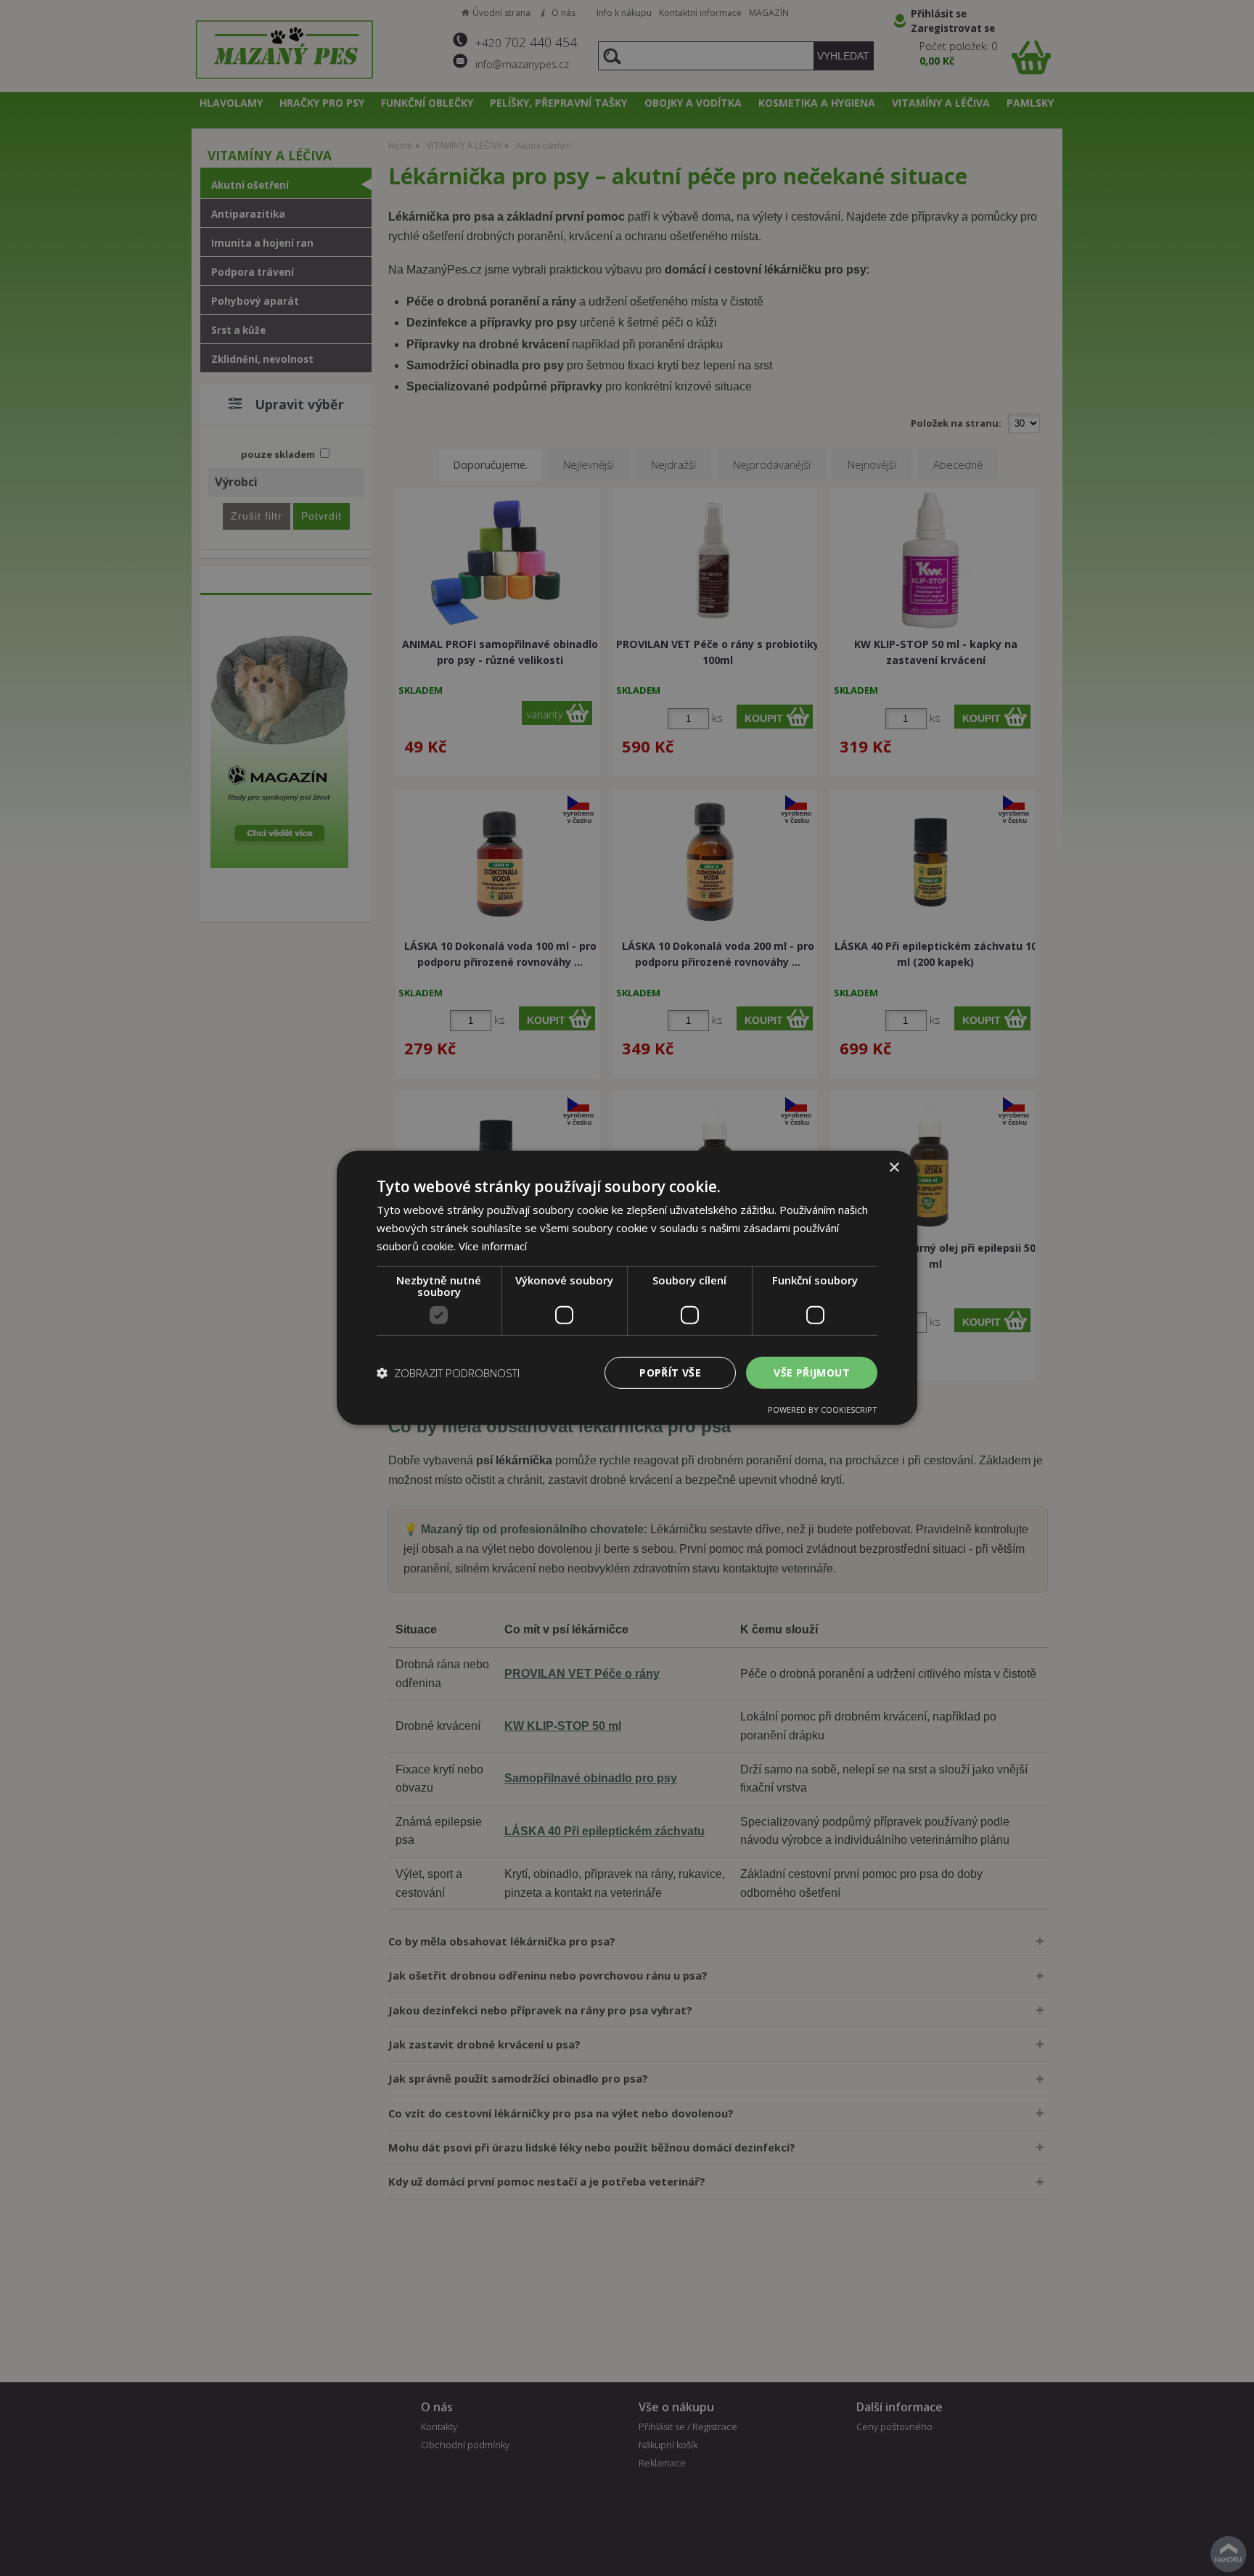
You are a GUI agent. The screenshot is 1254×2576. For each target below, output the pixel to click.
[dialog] (627, 1288)
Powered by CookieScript (823, 1410)
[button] (448, 1373)
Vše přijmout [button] (812, 1372)
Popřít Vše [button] (670, 1372)
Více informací (493, 1246)
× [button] (894, 1168)
